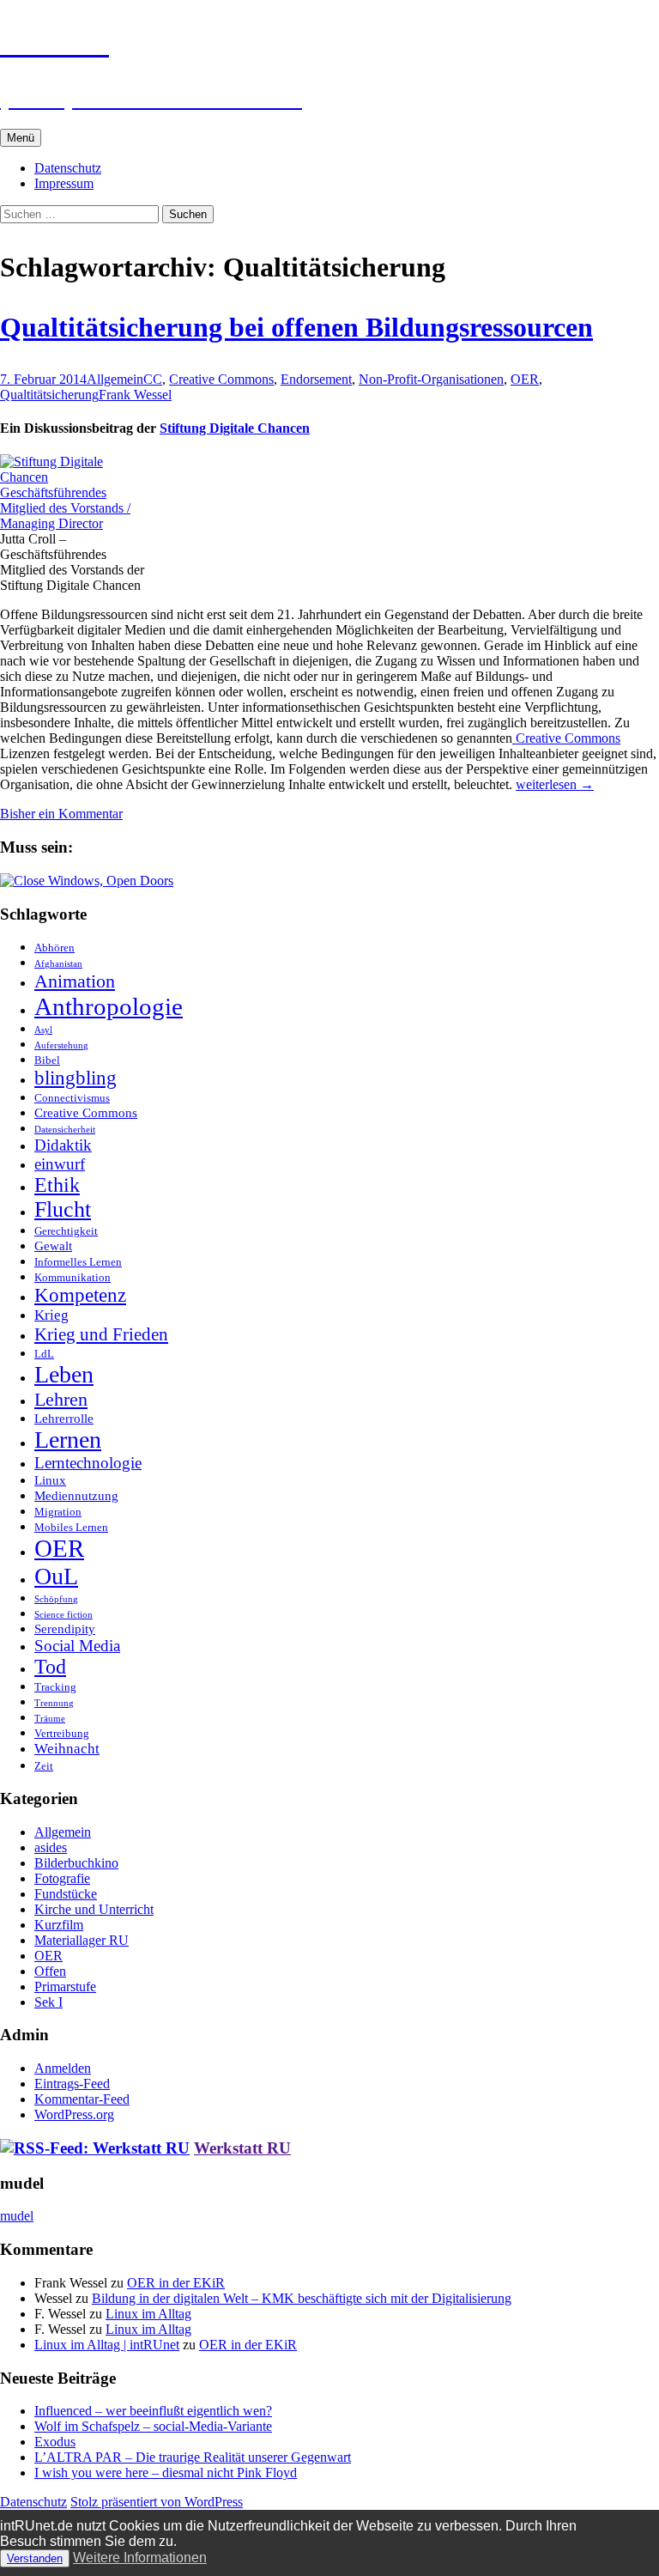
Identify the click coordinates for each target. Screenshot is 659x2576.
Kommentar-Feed (82, 2099)
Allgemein (115, 379)
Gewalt (53, 1245)
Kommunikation (73, 1277)
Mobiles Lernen (71, 1527)
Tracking (55, 1687)
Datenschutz (68, 168)
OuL (56, 1576)
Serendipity (65, 1628)
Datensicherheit (65, 1130)
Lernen (68, 1440)
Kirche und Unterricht (94, 1909)
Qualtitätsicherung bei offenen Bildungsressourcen (296, 327)
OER (525, 379)
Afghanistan (58, 964)
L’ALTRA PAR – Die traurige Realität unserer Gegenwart (193, 2457)
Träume (50, 1719)
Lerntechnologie (88, 1463)
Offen (50, 1971)
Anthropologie (109, 1006)
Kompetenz (80, 1295)
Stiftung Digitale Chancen (235, 428)
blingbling (76, 1078)
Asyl (43, 1030)
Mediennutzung (76, 1495)
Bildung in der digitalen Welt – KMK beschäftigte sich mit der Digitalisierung (302, 2298)
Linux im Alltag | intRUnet (107, 2345)
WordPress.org (74, 2114)
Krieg (51, 1315)
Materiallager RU (82, 1940)
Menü (21, 138)
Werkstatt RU (242, 2148)
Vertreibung (62, 1733)
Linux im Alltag (148, 2314)
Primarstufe (65, 1987)
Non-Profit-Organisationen (431, 379)
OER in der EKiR (176, 2283)
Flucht (63, 1209)
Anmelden (63, 2068)
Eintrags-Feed (72, 2084)
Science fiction (63, 1615)
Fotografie (62, 1878)
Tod (50, 1667)
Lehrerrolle (64, 1418)
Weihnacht (67, 1749)
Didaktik (63, 1145)
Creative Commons (221, 379)
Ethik (57, 1185)
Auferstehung (61, 1045)
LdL (44, 1354)
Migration (58, 1512)
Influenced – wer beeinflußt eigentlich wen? (153, 2411)
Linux (50, 1480)
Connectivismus (72, 1098)
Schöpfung (56, 1599)
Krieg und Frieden (101, 1334)
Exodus (55, 2442)
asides (51, 1847)
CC (153, 379)
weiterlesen (555, 784)
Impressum (64, 183)
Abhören (54, 948)
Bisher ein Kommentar (61, 814)
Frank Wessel (135, 395)
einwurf (60, 1164)
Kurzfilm (59, 1925)
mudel (17, 2216)
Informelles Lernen (78, 1262)
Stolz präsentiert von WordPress (157, 2502)
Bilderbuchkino (76, 1863)
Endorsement (316, 379)
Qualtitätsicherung (49, 395)
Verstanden (35, 2558)
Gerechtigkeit (66, 1231)
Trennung (54, 1703)
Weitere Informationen (140, 2558)
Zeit (44, 1766)
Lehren (61, 1399)
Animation (75, 981)
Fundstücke (66, 1894)
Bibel (47, 1060)
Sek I (48, 2002)
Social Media (77, 1646)
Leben (64, 1374)
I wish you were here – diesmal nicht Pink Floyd (166, 2473)
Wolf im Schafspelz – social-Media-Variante (153, 2426)
